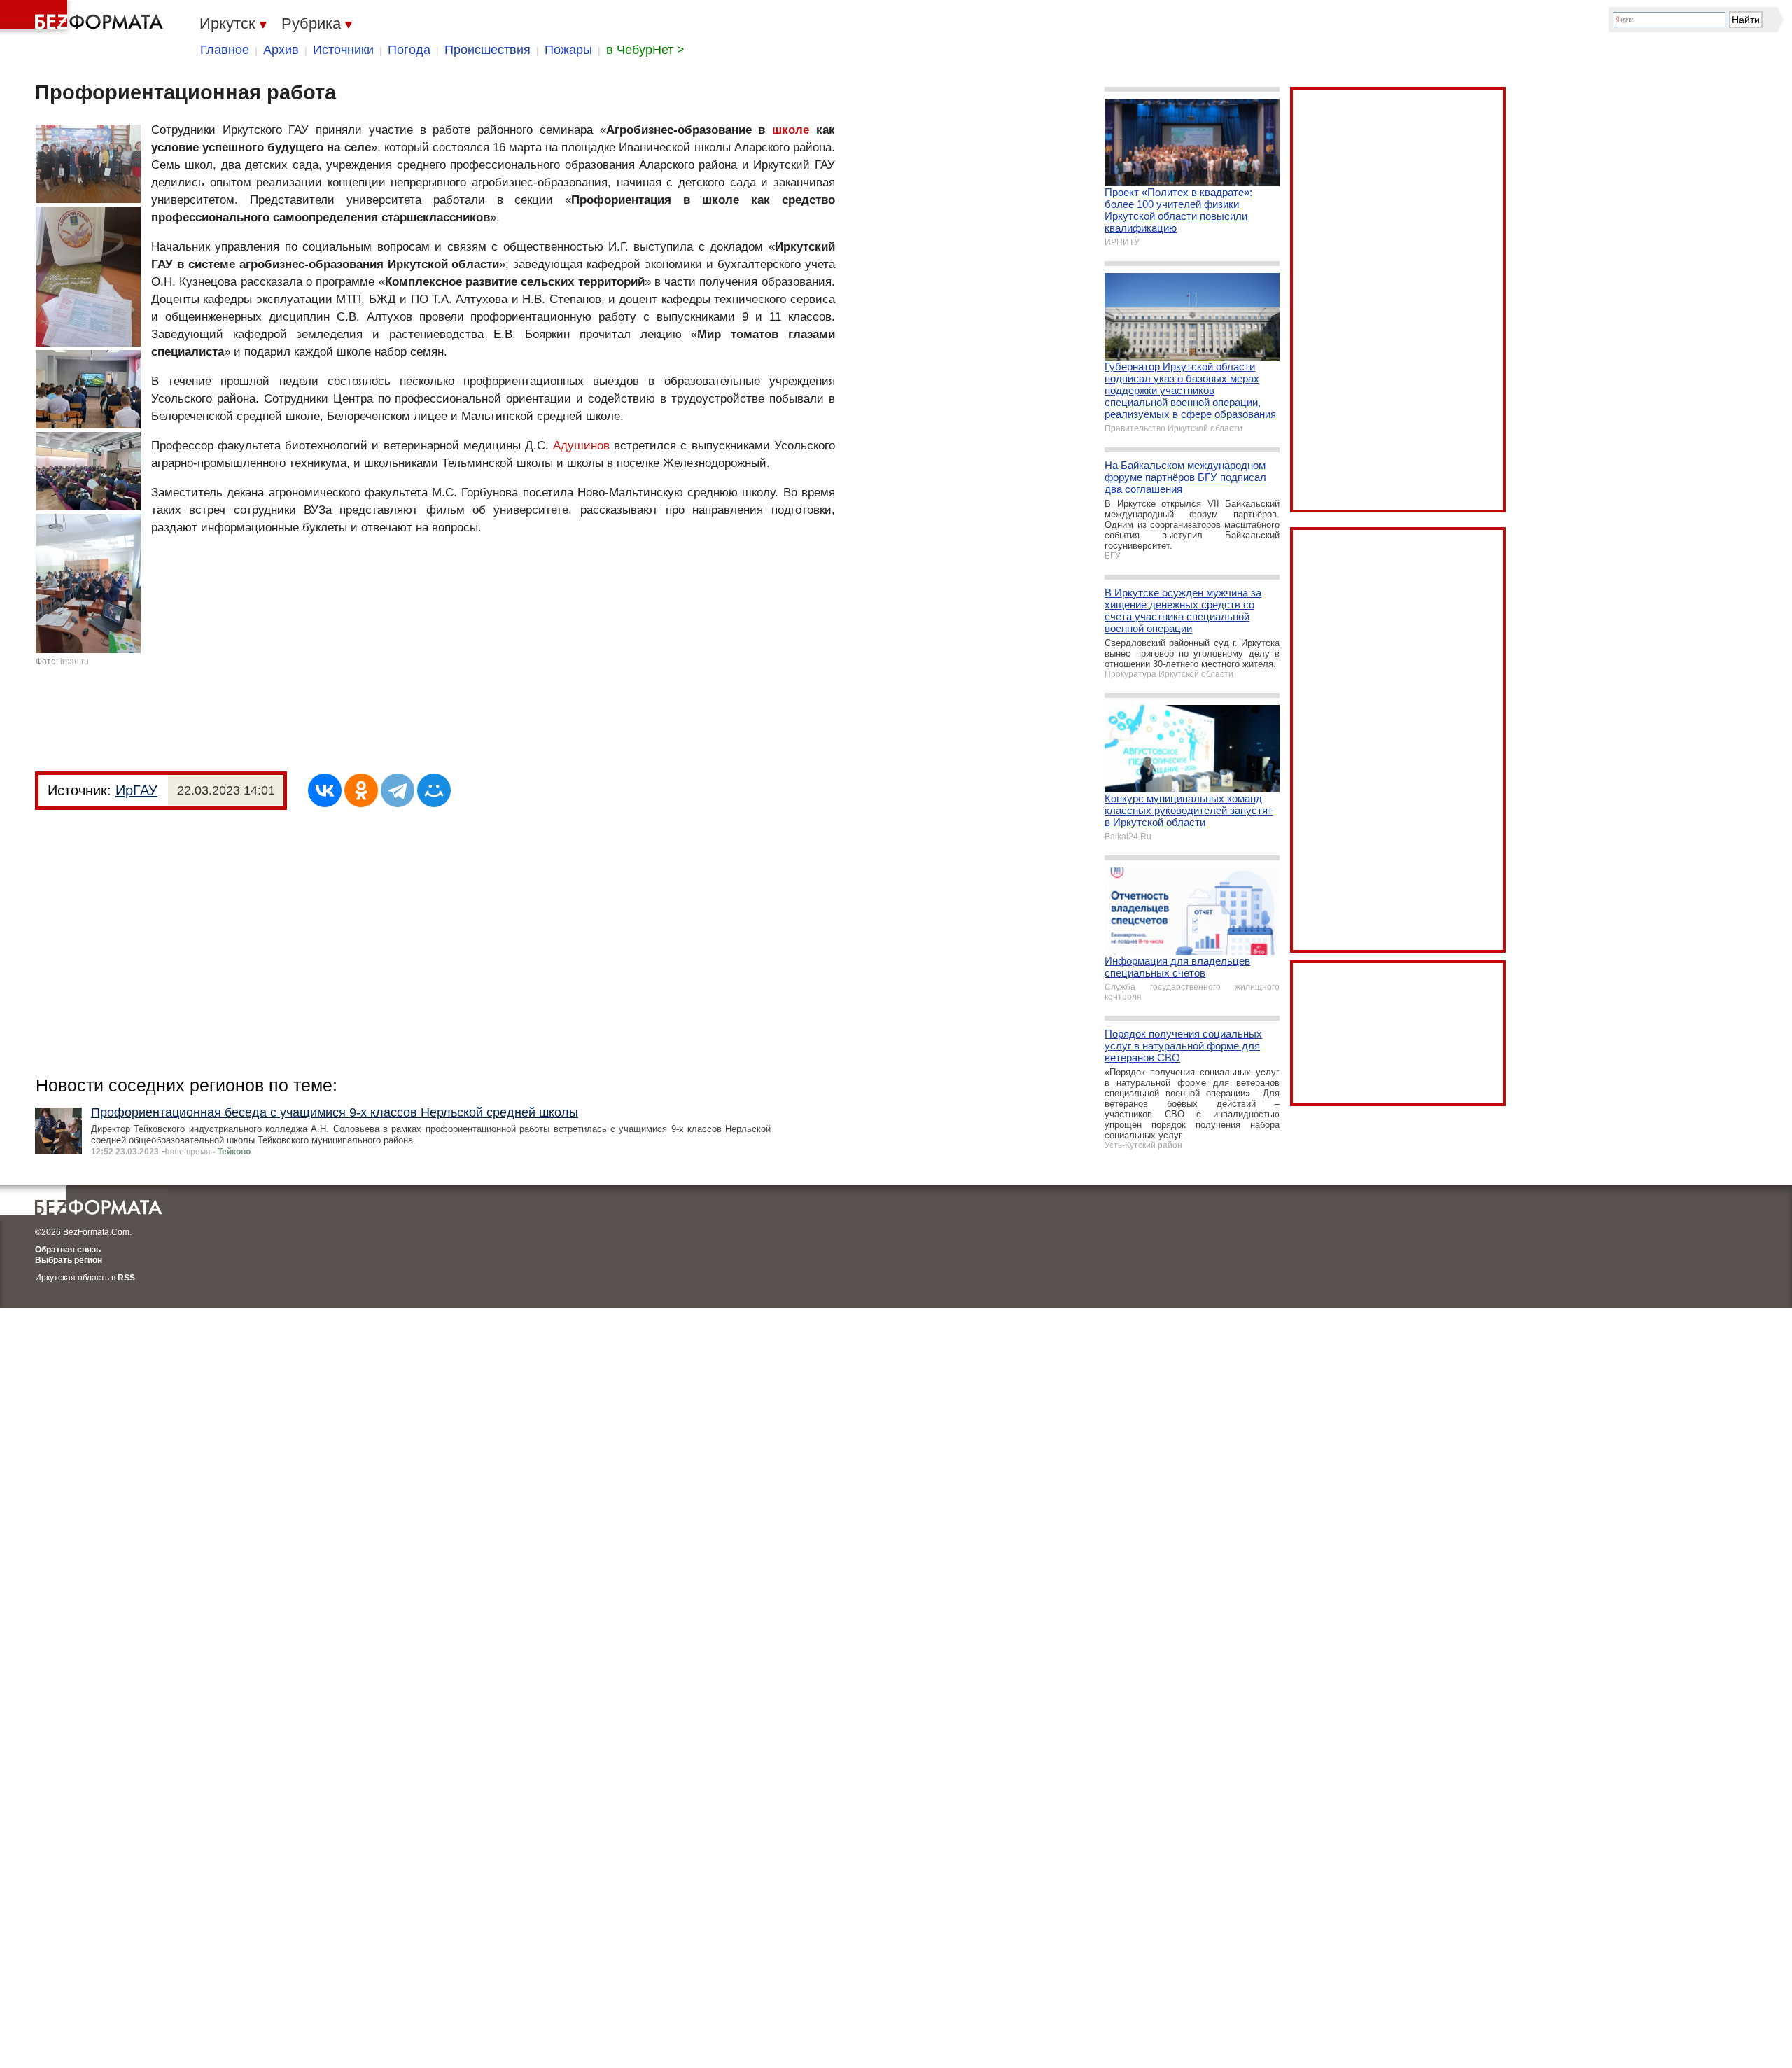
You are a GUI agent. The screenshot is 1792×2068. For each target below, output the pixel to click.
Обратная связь (68, 1250)
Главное (225, 50)
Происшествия (488, 50)
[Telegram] (398, 790)
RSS (126, 1278)
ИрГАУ (136, 790)
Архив (281, 50)
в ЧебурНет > (645, 50)
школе (791, 130)
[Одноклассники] (361, 790)
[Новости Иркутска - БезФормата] (84, 18)
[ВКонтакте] (325, 790)
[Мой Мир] (434, 790)
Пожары (568, 50)
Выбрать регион (69, 1260)
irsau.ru (75, 662)
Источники (343, 50)
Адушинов (581, 446)
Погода (409, 50)
